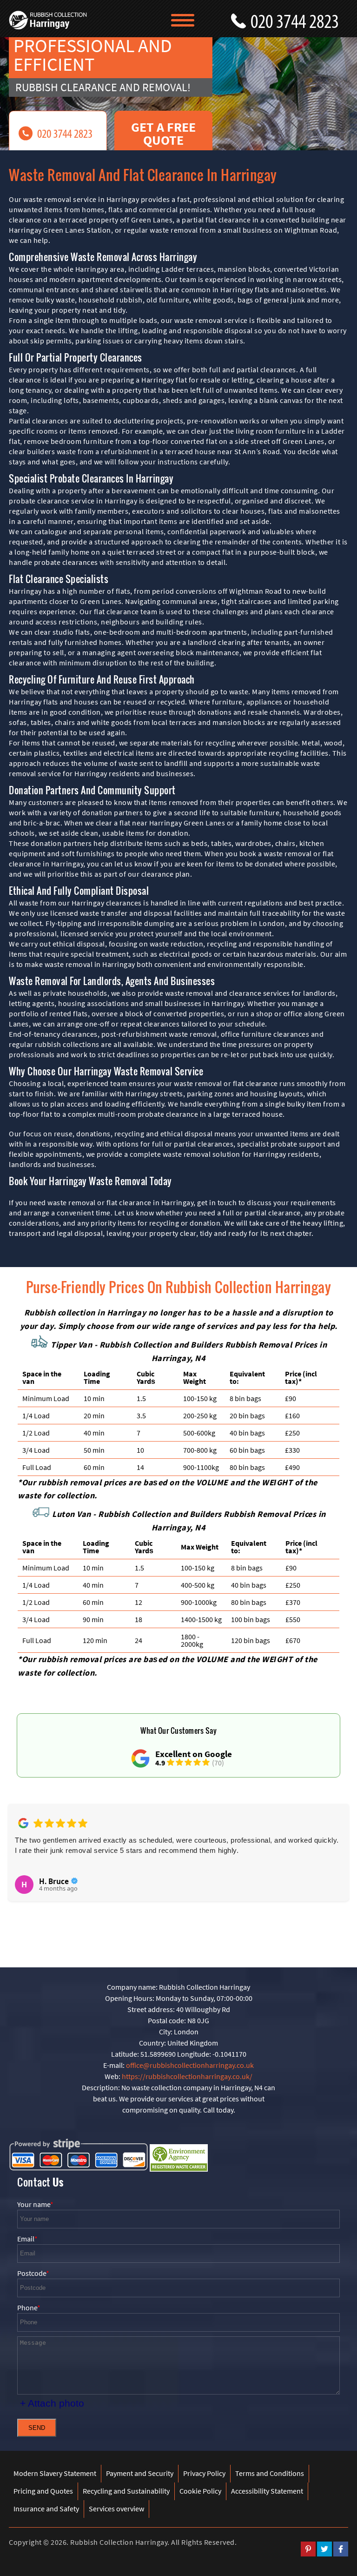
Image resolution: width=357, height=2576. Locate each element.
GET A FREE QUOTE (163, 134)
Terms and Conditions (270, 2473)
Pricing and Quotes (43, 2491)
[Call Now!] (299, 19)
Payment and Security (140, 2473)
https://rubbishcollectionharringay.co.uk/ (187, 2076)
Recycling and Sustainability (126, 2491)
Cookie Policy (200, 2491)
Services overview (116, 2509)
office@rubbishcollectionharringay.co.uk (190, 2065)
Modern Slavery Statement (55, 2473)
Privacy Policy (204, 2473)
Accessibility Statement (267, 2491)
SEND (37, 2428)
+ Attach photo (52, 2403)
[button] (21, 1863)
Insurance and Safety (46, 2509)
